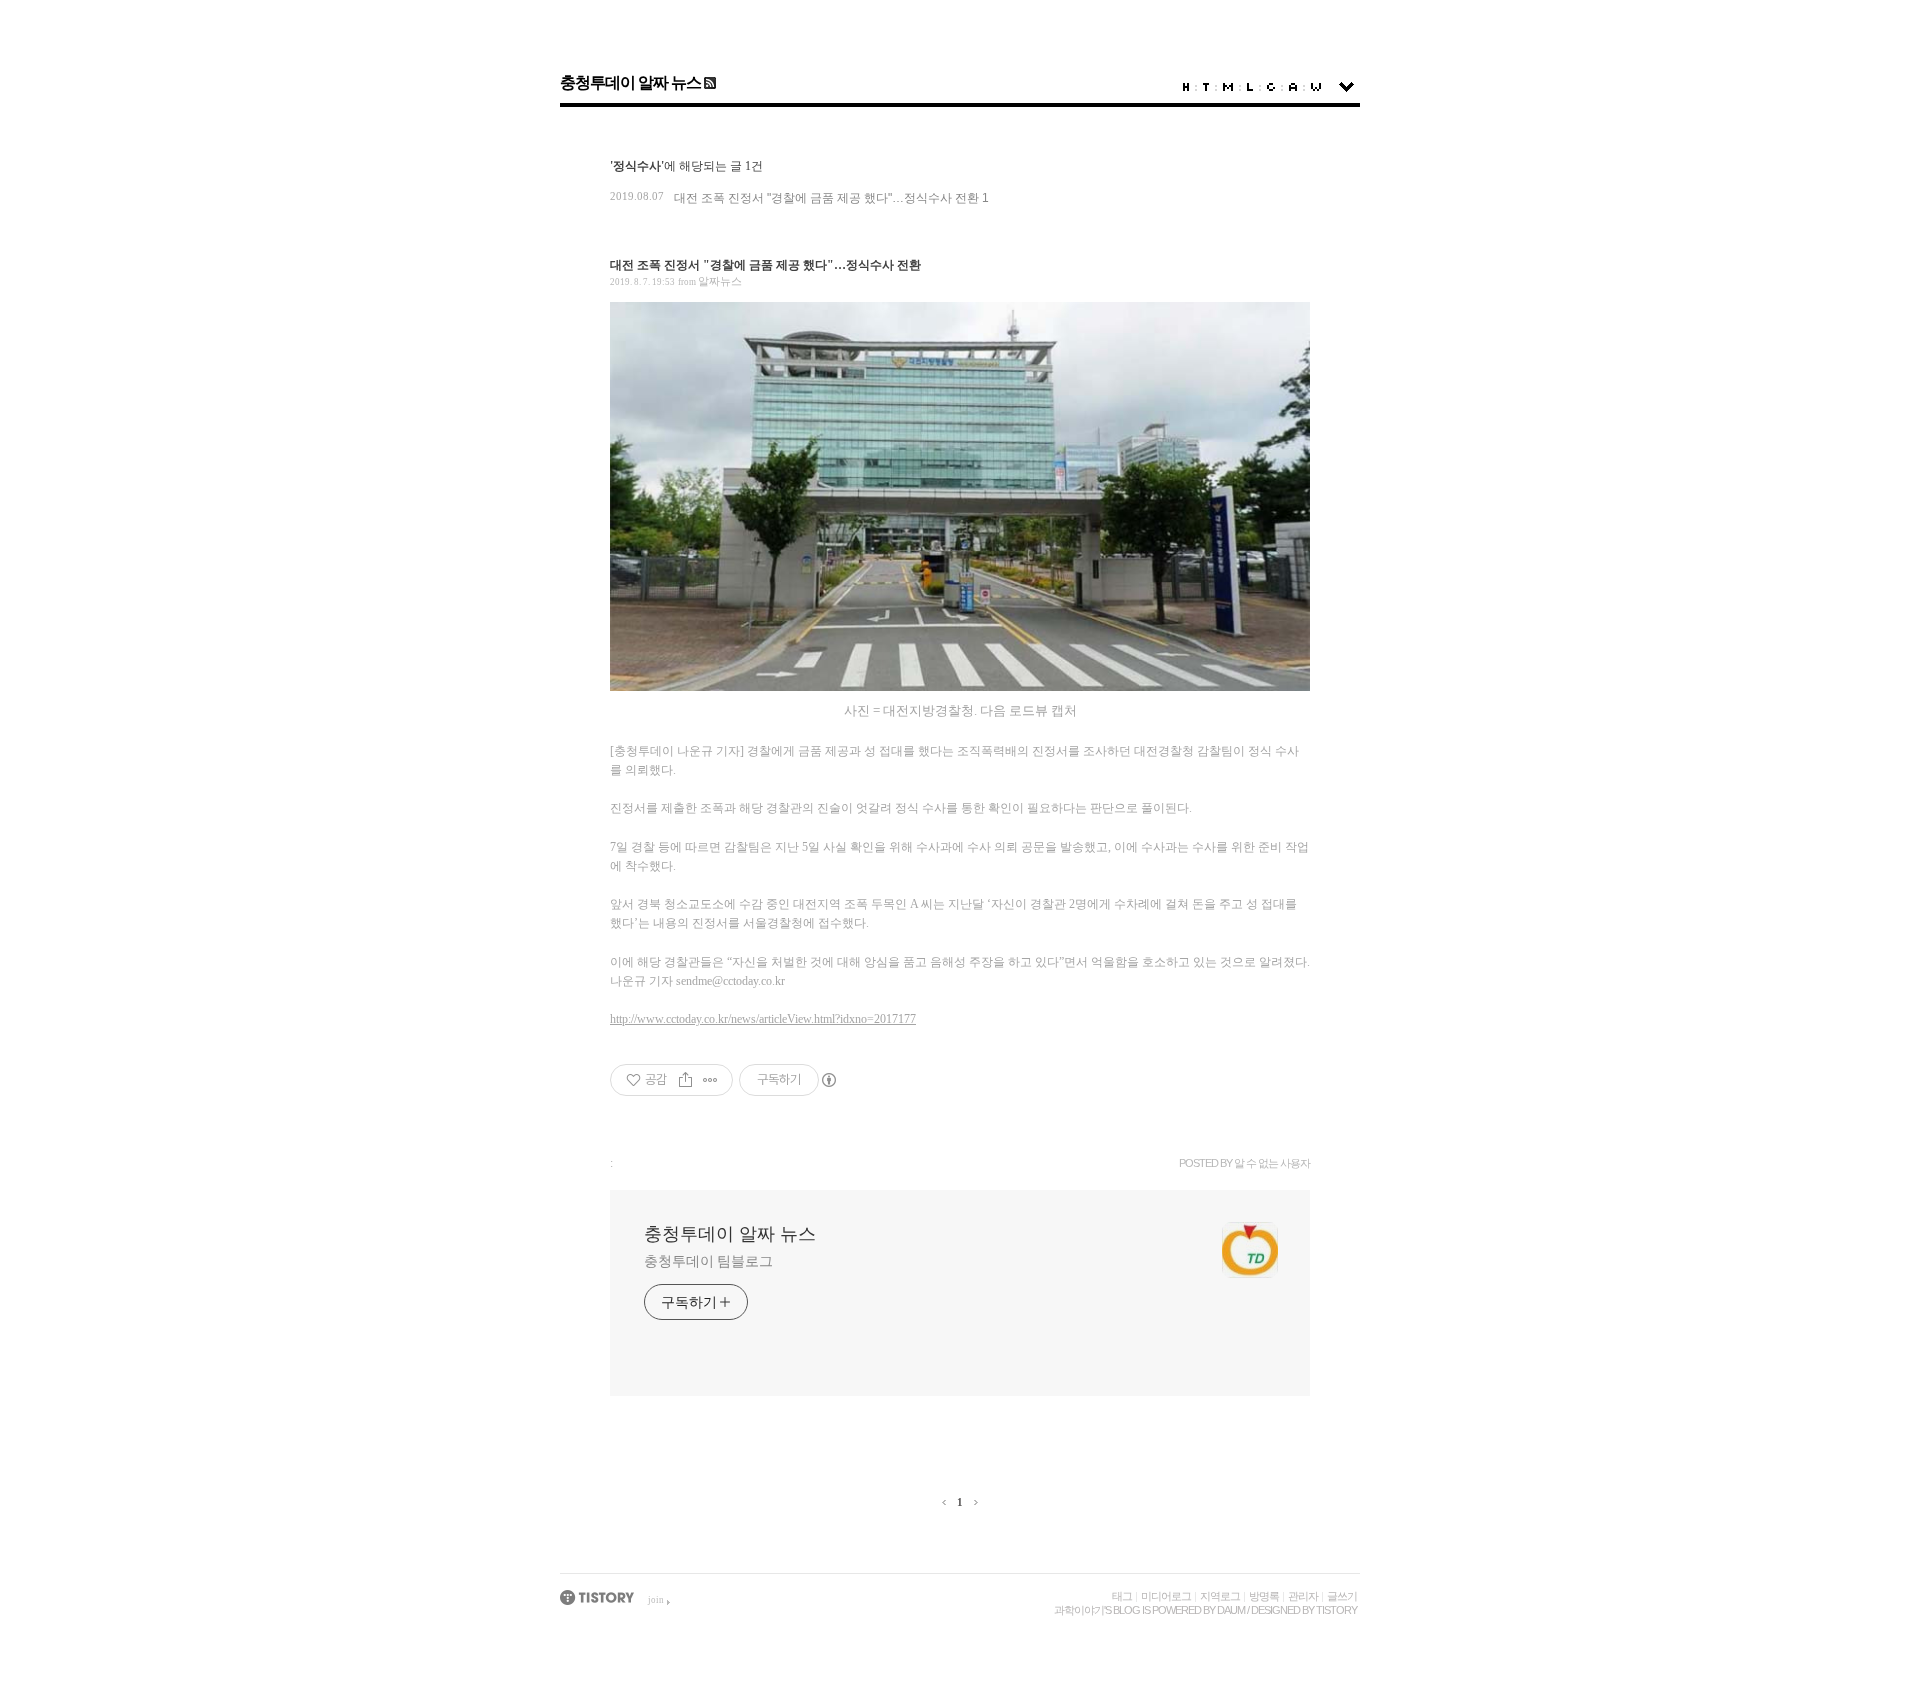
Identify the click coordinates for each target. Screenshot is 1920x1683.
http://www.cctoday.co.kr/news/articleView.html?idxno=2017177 (763, 1019)
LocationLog (1250, 87)
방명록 (1264, 1596)
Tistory (1336, 1610)
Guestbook (1271, 87)
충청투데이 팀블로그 (708, 1261)
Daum (1231, 1610)
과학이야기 (1079, 1610)
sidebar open (1346, 87)
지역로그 (1220, 1596)
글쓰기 (1342, 1596)
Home (1186, 87)
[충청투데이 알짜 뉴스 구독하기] (708, 82)
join (656, 1600)
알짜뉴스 (720, 281)
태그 (1122, 1596)
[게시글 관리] (710, 1080)
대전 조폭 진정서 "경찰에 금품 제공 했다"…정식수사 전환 (826, 198)
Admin (1293, 87)
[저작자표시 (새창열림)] (828, 1080)
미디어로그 (1166, 1596)
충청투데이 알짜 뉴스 (630, 82)
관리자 (1303, 1596)
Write (1316, 87)
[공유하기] (685, 1080)
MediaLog (1228, 87)
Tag (1206, 87)
